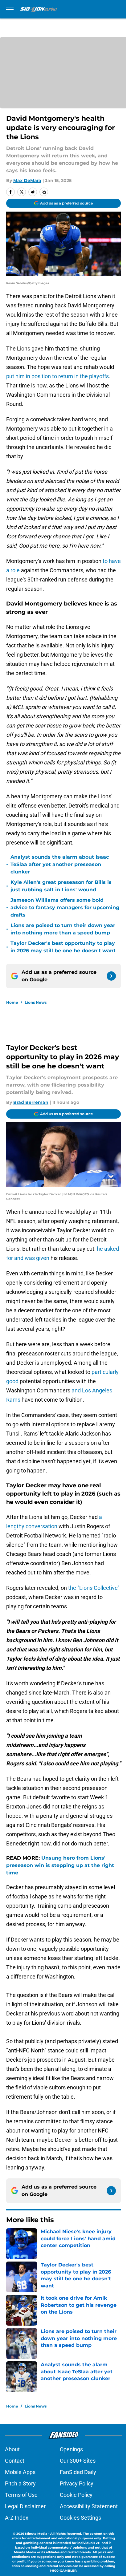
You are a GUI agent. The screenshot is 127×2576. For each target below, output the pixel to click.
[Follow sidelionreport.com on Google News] (111, 976)
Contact (15, 2461)
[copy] (44, 192)
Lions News (36, 1002)
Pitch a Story (20, 2483)
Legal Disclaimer (25, 2506)
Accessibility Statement (89, 2506)
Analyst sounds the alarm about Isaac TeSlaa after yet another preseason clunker (60, 864)
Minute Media (36, 2534)
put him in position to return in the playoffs (57, 376)
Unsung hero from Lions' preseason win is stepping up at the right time (60, 1865)
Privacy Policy (77, 2483)
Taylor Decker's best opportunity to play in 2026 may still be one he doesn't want (63, 947)
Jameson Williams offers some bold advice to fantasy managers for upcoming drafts (65, 907)
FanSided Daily (78, 2472)
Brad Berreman (31, 1102)
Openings (71, 2449)
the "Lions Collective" (94, 1588)
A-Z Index (17, 2518)
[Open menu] (10, 9)
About (12, 2449)
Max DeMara (27, 180)
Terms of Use (21, 2495)
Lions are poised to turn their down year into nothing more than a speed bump (63, 929)
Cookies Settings (80, 2518)
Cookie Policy (76, 2495)
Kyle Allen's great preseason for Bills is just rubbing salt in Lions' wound (61, 886)
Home (12, 1002)
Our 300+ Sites (78, 2461)
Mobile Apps (20, 2472)
